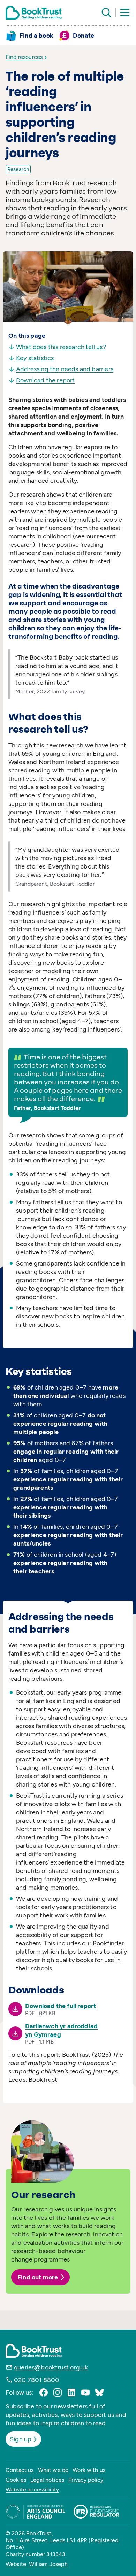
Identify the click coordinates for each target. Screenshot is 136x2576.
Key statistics (35, 358)
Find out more (38, 2277)
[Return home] (34, 13)
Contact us (20, 2470)
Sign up (21, 2439)
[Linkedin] (71, 2392)
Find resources (24, 57)
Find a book (36, 36)
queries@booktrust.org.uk (51, 2367)
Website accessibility (32, 2489)
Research (18, 169)
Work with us (89, 2470)
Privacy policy (86, 2480)
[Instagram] (58, 2392)
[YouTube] (85, 2392)
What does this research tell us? (61, 347)
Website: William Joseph (37, 2564)
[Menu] (125, 13)
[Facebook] (44, 2392)
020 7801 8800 (37, 2380)
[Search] (106, 13)
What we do (53, 2470)
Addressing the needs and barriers (65, 369)
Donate (84, 36)
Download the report (45, 380)
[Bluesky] (99, 2392)
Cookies (16, 2480)
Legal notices (47, 2480)
